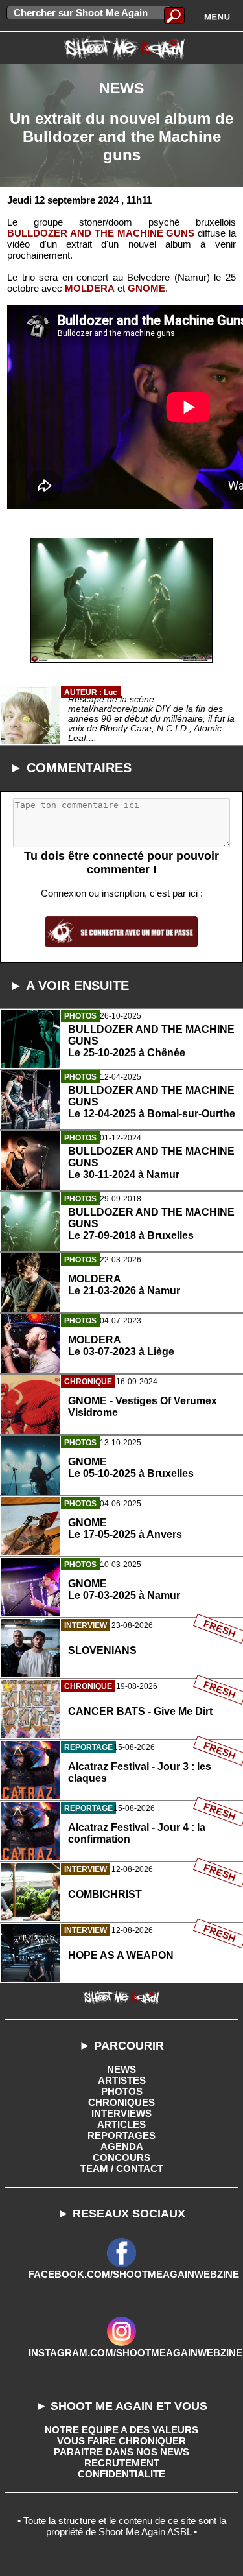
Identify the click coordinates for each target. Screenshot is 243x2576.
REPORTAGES (121, 2135)
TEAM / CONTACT (122, 2168)
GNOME (146, 288)
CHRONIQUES (121, 2102)
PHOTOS (122, 2091)
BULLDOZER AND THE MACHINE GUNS (101, 233)
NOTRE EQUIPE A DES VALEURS (121, 2430)
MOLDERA (90, 288)
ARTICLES (121, 2124)
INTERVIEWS (121, 2113)
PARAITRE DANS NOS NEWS (121, 2452)
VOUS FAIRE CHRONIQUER (121, 2441)
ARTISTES (122, 2080)
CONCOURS (121, 2157)
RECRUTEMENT (122, 2463)
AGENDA (122, 2146)
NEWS (121, 2069)
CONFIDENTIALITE (121, 2474)
